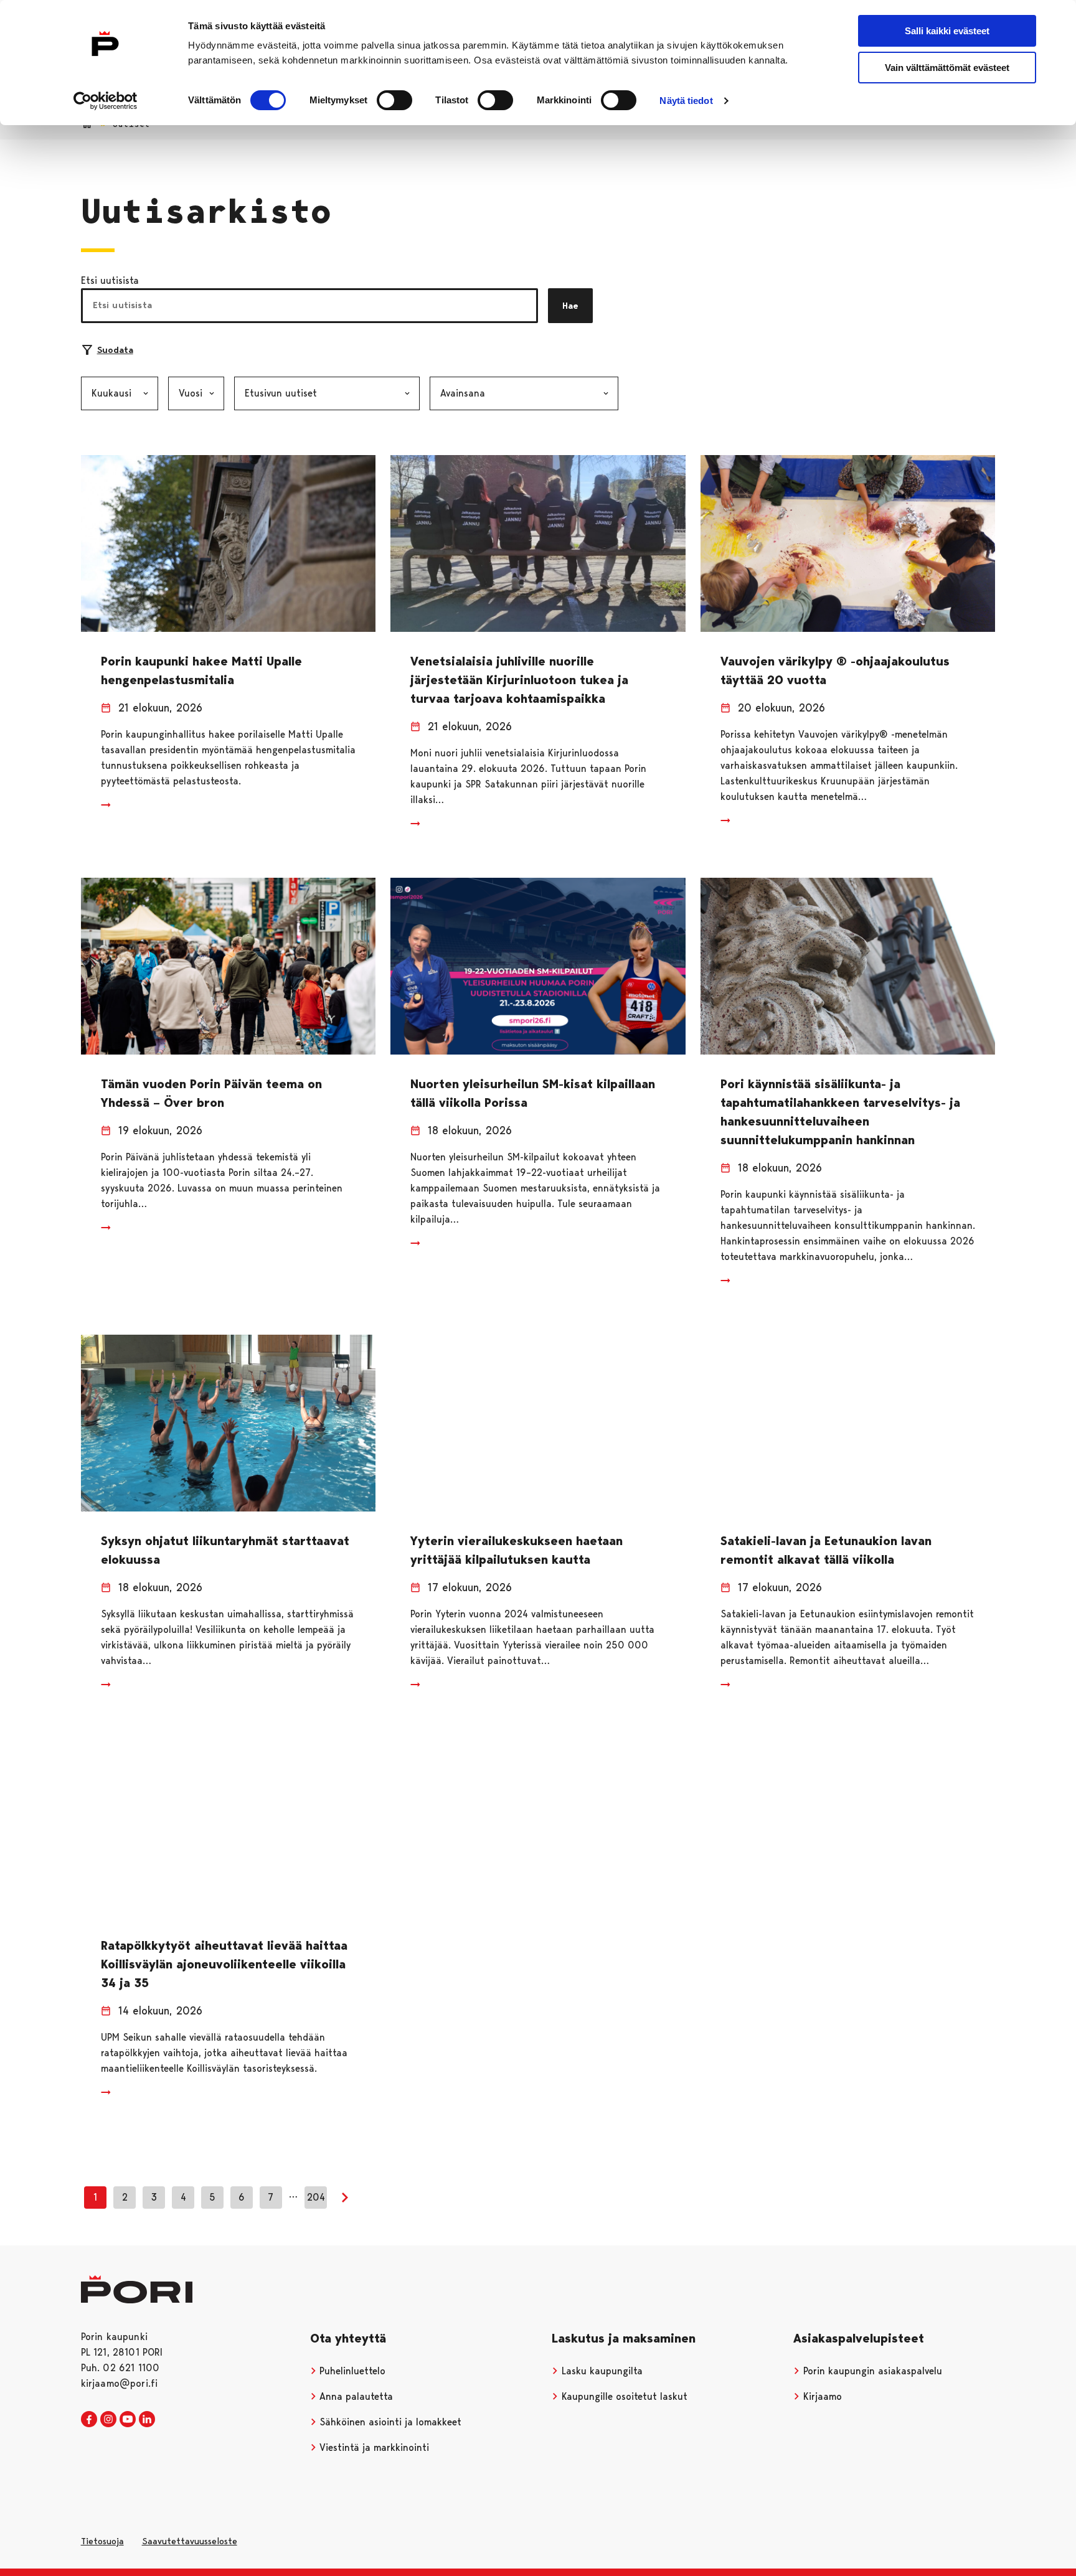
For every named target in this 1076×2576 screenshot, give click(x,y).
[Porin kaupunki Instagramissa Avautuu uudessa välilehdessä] (108, 2420)
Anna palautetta (355, 2396)
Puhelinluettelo (351, 2371)
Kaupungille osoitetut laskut (623, 2396)
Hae (570, 306)
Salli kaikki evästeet (947, 31)
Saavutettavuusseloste (190, 2541)
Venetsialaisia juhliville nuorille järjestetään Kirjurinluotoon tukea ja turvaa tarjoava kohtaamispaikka (519, 680)
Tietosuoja (102, 2541)
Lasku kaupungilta (601, 2371)
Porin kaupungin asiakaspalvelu (871, 2371)
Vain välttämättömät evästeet (947, 68)
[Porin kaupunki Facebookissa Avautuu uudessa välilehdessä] (89, 2420)
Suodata (115, 350)
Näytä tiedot (686, 101)
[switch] (394, 100)
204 (316, 2197)
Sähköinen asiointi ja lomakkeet (389, 2422)
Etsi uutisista (110, 280)
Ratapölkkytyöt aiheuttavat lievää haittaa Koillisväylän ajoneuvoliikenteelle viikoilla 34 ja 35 (224, 1964)
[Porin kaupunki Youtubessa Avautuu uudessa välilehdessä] (128, 2420)
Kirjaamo (821, 2396)
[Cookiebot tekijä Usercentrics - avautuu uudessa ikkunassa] (106, 101)
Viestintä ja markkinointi (373, 2447)
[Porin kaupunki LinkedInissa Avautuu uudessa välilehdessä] (147, 2420)
